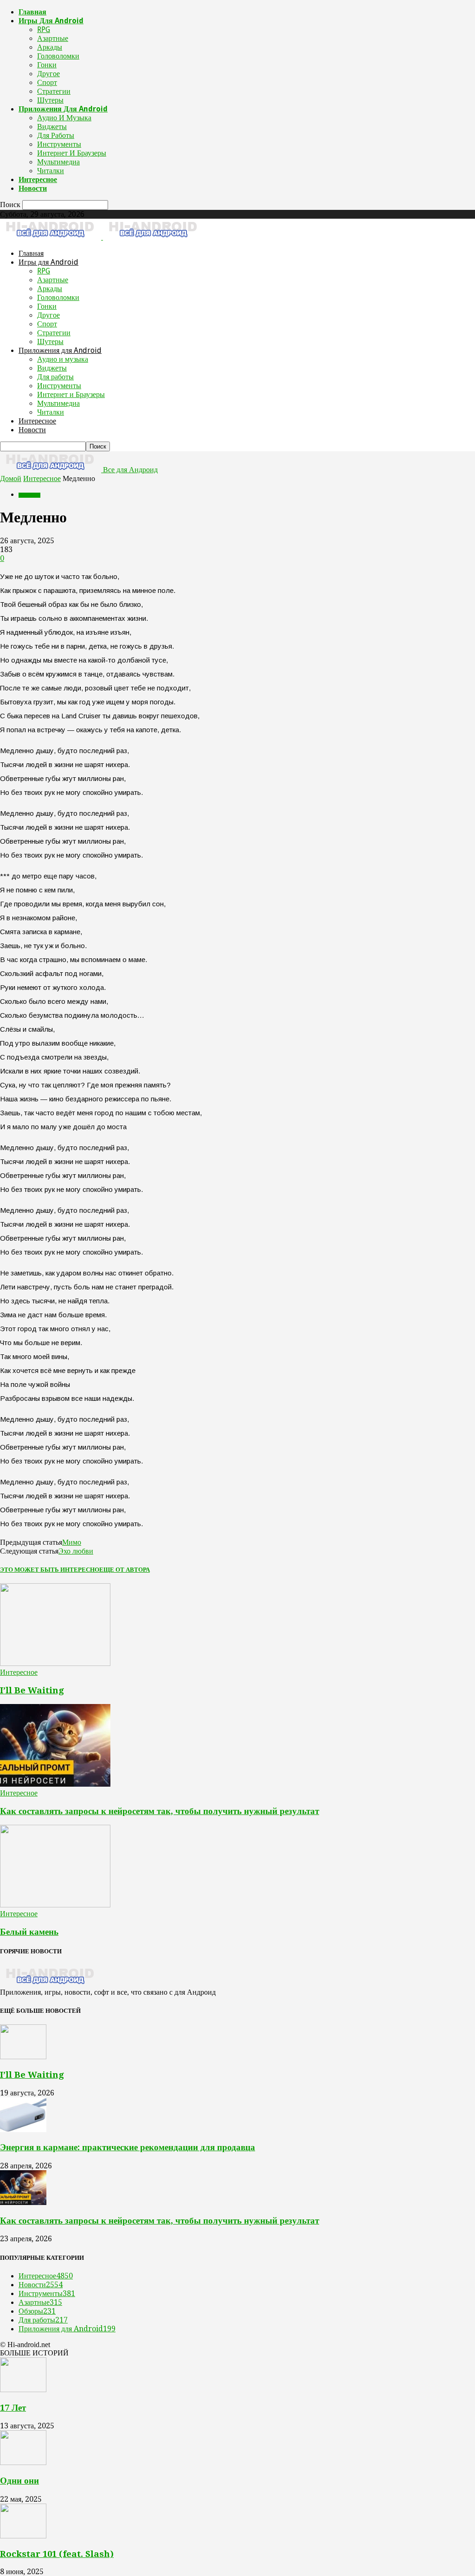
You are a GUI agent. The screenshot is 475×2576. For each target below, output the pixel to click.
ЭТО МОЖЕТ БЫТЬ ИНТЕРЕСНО (50, 1570)
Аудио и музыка (64, 118)
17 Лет (13, 2408)
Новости (33, 188)
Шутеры (50, 100)
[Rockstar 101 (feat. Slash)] (23, 2536)
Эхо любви (76, 1551)
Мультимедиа (58, 162)
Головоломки (58, 56)
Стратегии (54, 91)
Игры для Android (51, 21)
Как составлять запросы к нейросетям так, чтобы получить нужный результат (160, 1811)
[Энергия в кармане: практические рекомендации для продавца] (23, 2130)
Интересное (38, 179)
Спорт (47, 82)
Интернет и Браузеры (72, 153)
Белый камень (29, 1932)
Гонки (47, 65)
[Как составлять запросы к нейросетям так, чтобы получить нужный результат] (55, 1784)
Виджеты (52, 127)
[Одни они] (23, 2462)
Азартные (53, 38)
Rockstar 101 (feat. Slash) (57, 2554)
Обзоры (37, 2311)
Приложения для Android (63, 109)
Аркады (50, 47)
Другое (48, 74)
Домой (11, 478)
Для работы (56, 135)
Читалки (51, 171)
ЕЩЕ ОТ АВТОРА (125, 1570)
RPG (44, 29)
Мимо (72, 1542)
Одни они (19, 2481)
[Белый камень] (55, 1905)
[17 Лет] (23, 2390)
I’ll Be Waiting (32, 1690)
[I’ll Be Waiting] (55, 1663)
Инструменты (59, 144)
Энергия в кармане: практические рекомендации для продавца (128, 2147)
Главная (32, 12)
